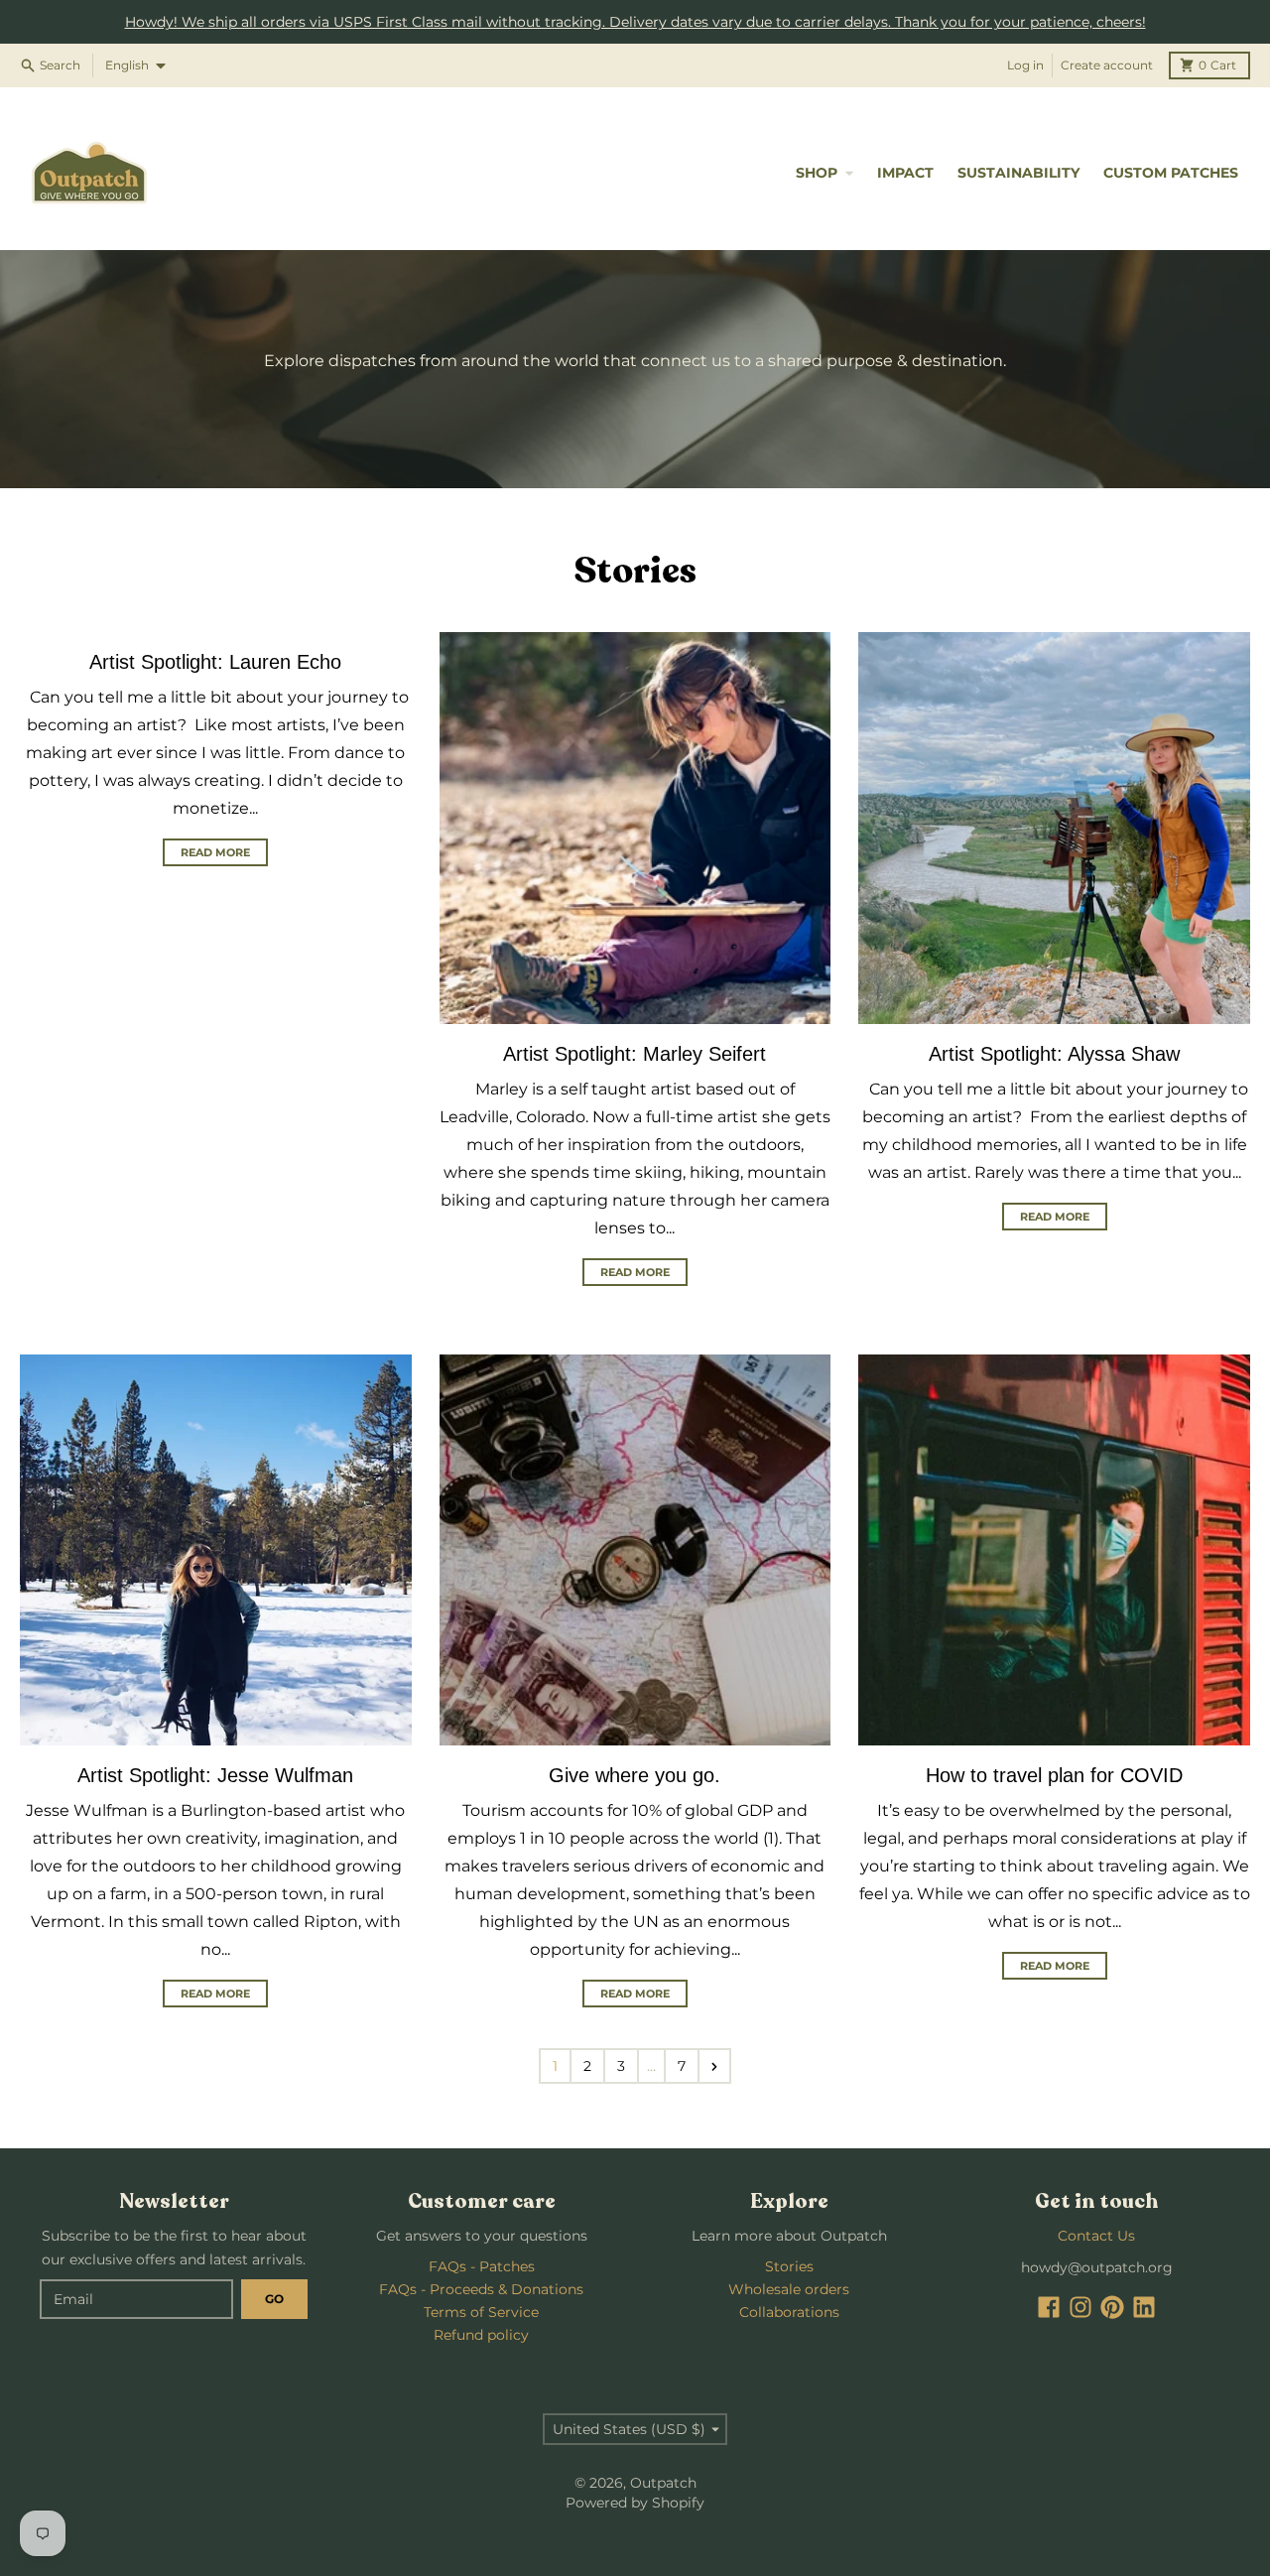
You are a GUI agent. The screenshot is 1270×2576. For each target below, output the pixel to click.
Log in (1025, 65)
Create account (1107, 65)
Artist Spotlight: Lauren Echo (215, 662)
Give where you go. (635, 1775)
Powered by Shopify (635, 2503)
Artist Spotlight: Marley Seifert (635, 1054)
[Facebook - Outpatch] (1049, 2307)
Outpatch (663, 2483)
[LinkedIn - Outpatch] (1144, 2307)
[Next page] (714, 2066)
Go (274, 2299)
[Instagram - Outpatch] (1080, 2307)
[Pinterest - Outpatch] (1112, 2307)
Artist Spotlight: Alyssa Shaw (1054, 1054)
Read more (215, 852)
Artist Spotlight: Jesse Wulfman (215, 1775)
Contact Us (1096, 2236)
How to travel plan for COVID (1054, 1775)
